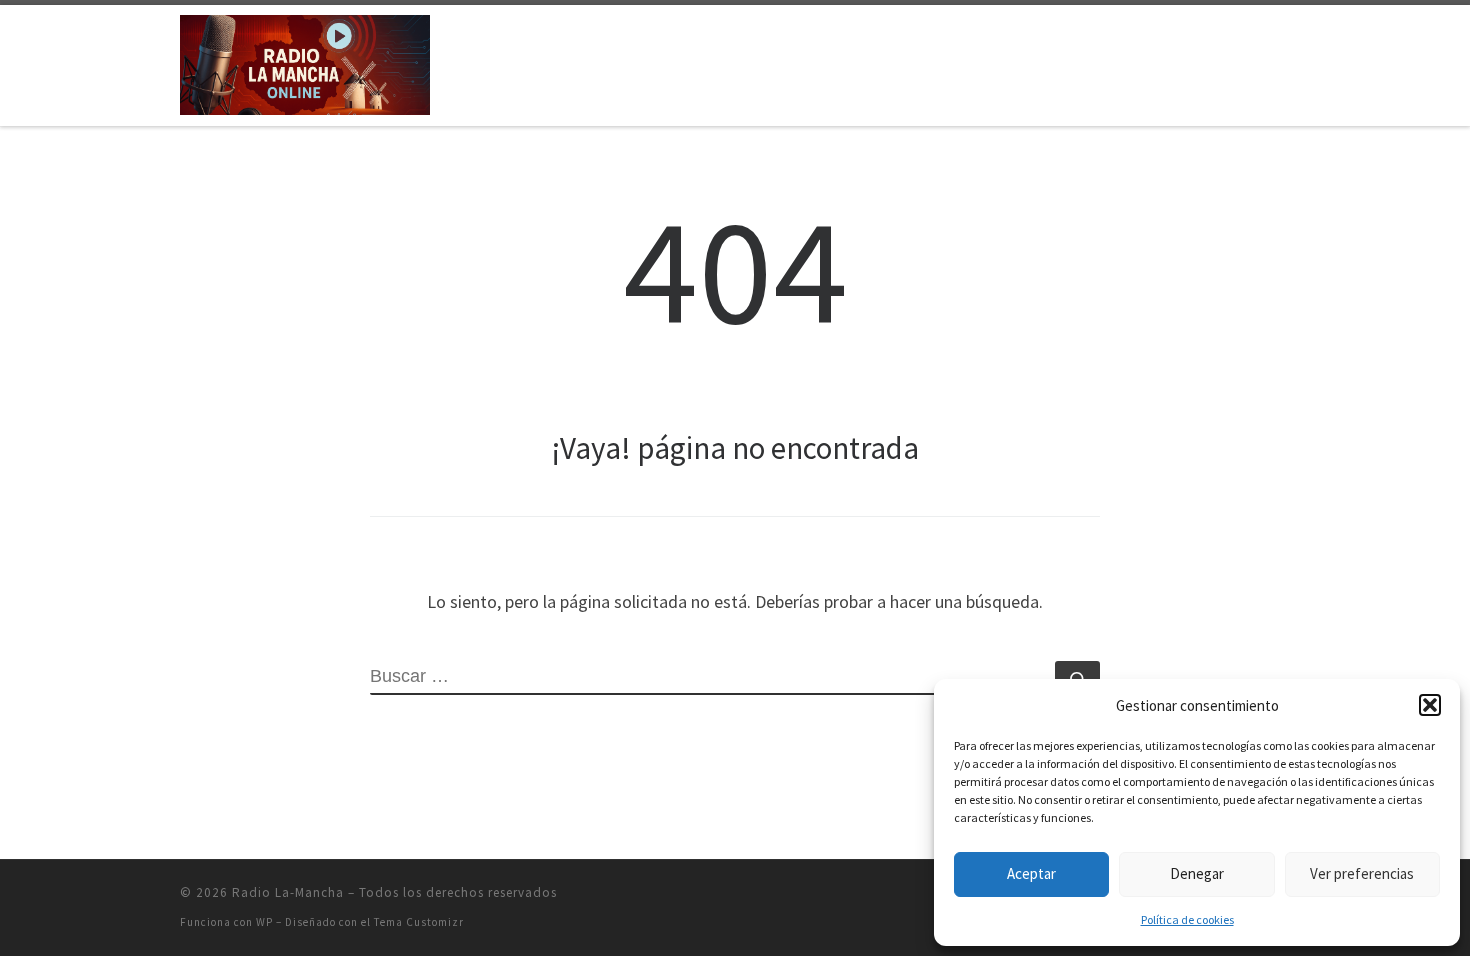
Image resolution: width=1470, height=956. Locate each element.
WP (264, 922)
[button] (1430, 705)
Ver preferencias (1362, 873)
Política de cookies (1187, 919)
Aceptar (1031, 873)
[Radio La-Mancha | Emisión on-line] (305, 61)
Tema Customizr (419, 922)
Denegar (1197, 873)
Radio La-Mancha (288, 892)
